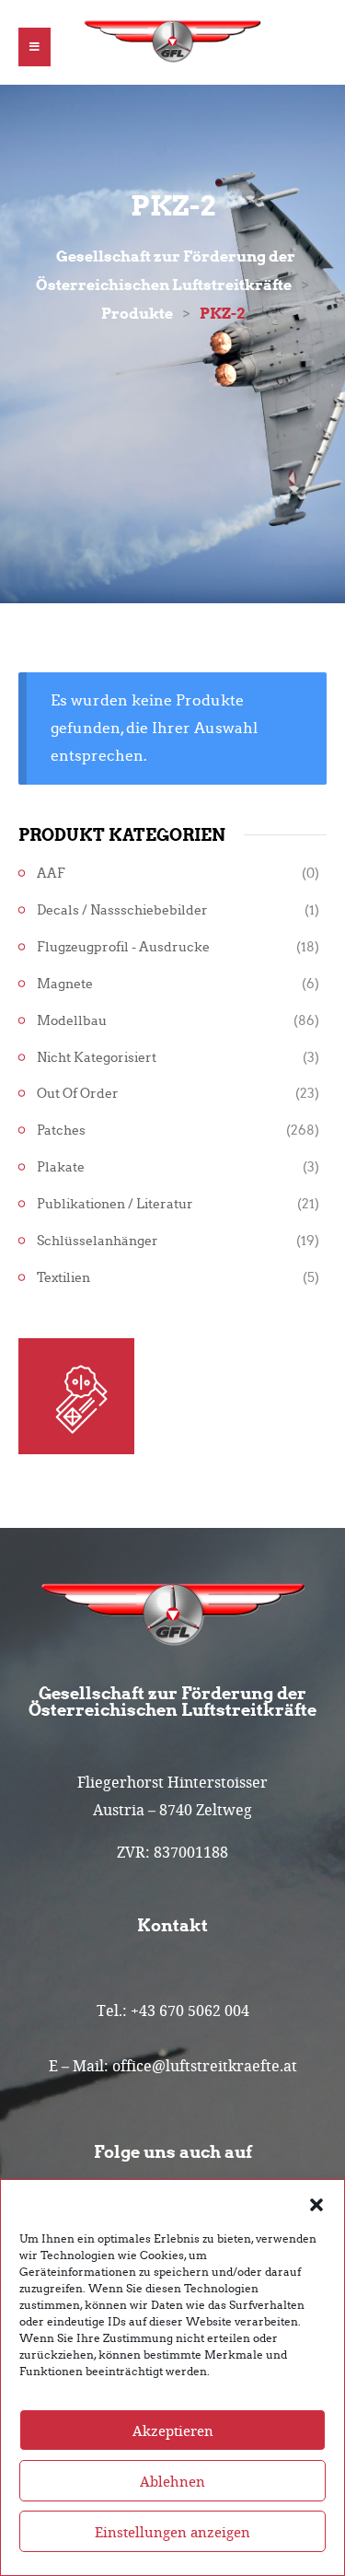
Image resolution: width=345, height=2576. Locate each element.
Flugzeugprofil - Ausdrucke (123, 947)
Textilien (63, 1278)
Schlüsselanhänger (98, 1241)
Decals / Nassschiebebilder (122, 910)
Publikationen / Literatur (115, 1204)
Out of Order (78, 1094)
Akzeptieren (173, 2430)
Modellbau (72, 1021)
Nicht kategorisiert (97, 1058)
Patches (61, 1131)
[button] (316, 2203)
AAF (51, 874)
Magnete (65, 984)
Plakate (61, 1167)
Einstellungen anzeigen (172, 2532)
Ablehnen (172, 2481)
